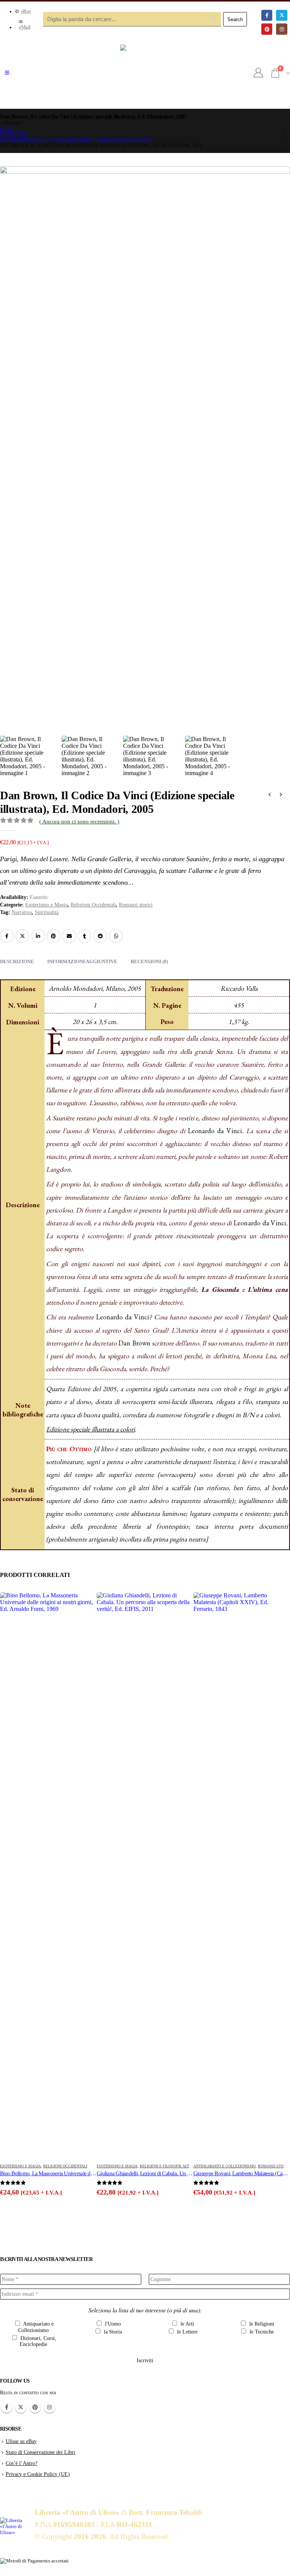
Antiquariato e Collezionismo (224, 2166)
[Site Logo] (145, 73)
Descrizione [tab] (17, 961)
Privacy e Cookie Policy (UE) (38, 2474)
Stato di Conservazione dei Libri (40, 2452)
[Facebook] (267, 15)
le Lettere (187, 2332)
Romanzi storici (136, 905)
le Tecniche (261, 2332)
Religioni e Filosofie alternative (174, 2166)
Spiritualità (47, 912)
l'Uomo (112, 2324)
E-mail (69, 936)
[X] (282, 15)
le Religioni (261, 2324)
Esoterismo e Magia (46, 905)
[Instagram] (282, 29)
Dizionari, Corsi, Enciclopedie (38, 2341)
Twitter (21, 2407)
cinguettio (22, 936)
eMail (25, 27)
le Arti (187, 2324)
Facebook (7, 936)
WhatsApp (116, 936)
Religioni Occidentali (93, 905)
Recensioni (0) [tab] (149, 961)
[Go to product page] (48, 1875)
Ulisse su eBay (21, 2441)
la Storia (112, 2332)
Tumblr (85, 936)
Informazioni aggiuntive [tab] (82, 961)
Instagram (49, 2407)
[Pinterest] (267, 29)
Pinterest (54, 936)
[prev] (270, 795)
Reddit (100, 936)
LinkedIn (38, 936)
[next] (281, 795)
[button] (7, 73)
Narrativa (22, 912)
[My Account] (258, 73)
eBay (26, 11)
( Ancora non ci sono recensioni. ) (79, 822)
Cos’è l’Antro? (22, 2463)
